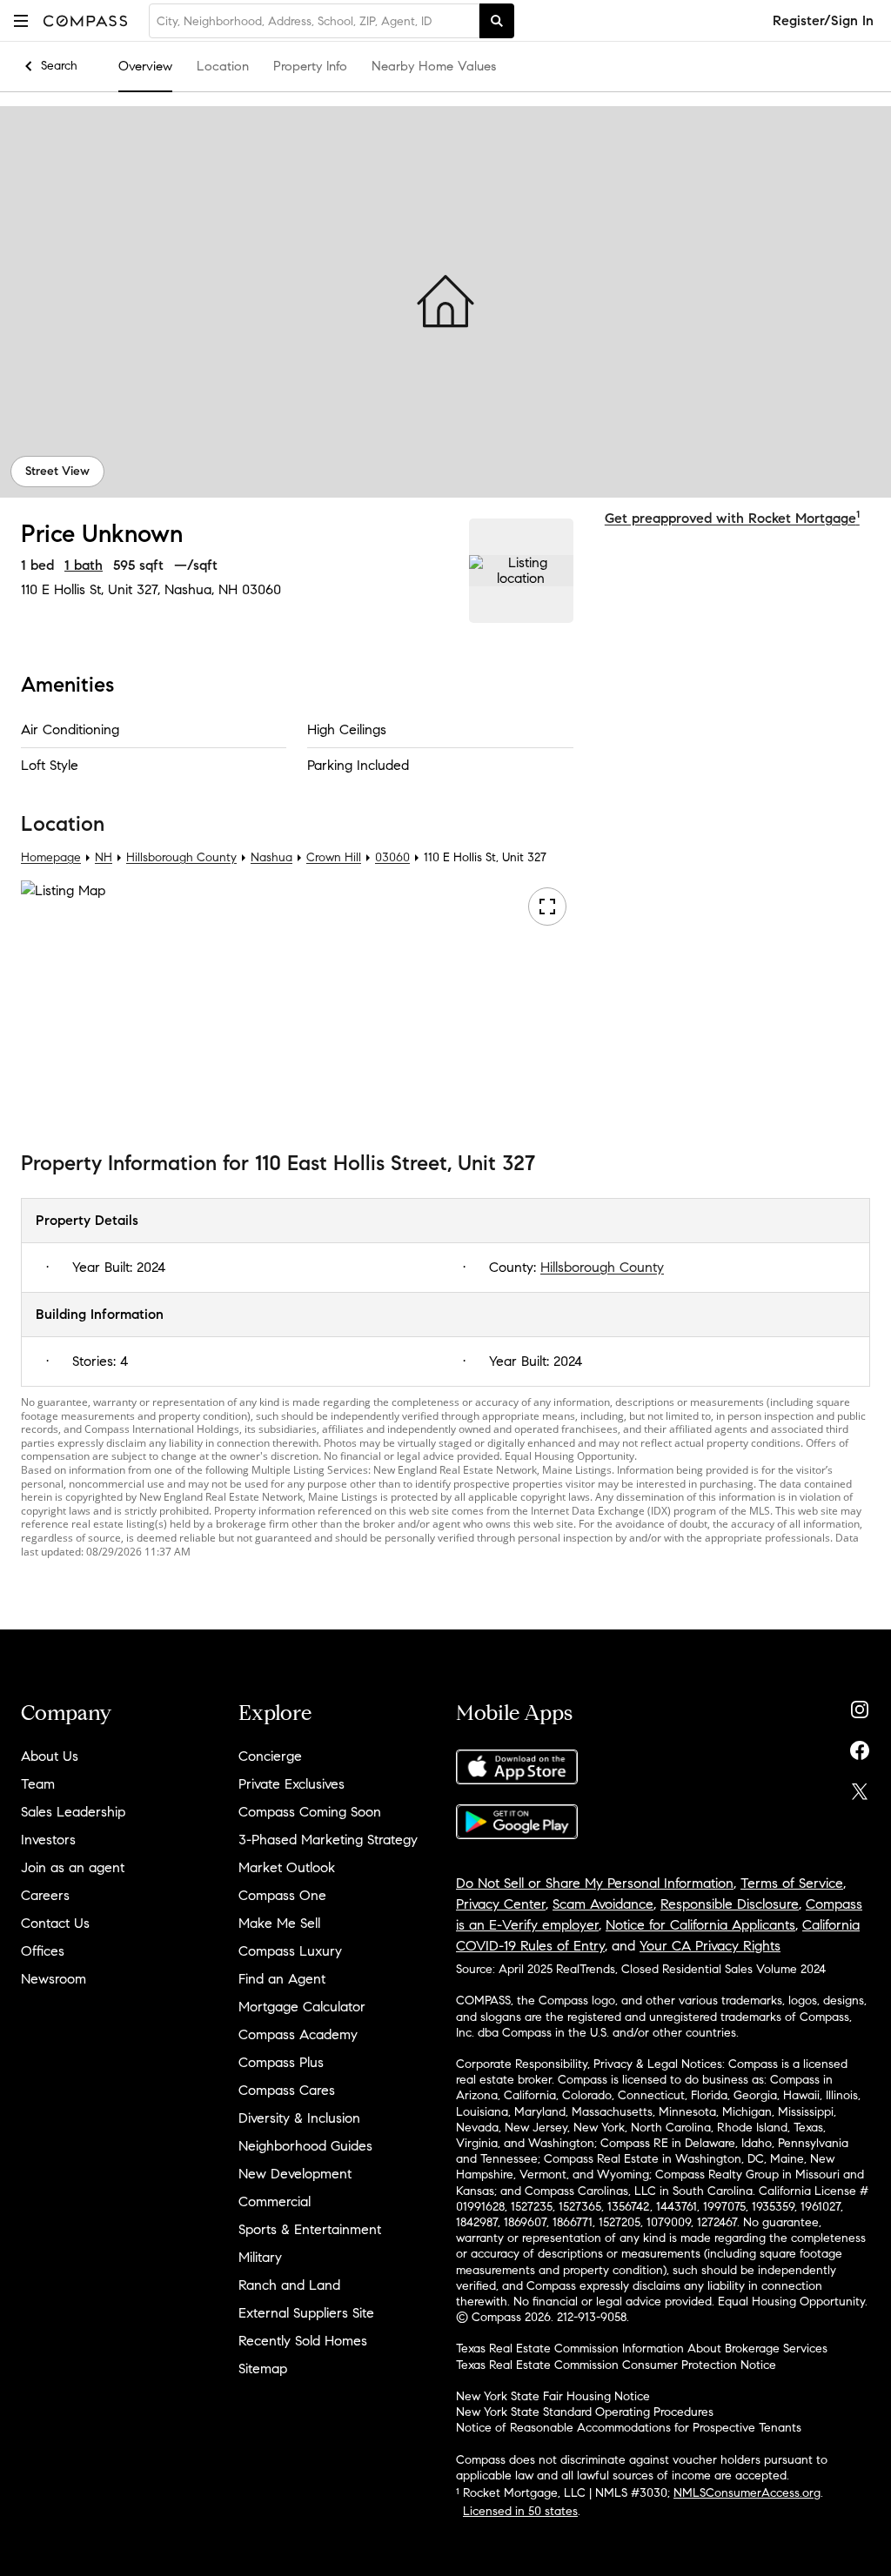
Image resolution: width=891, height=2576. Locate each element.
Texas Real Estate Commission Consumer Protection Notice (616, 2365)
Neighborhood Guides (305, 2146)
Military (260, 2257)
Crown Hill (334, 857)
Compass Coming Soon (310, 1812)
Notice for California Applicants (700, 1925)
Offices (43, 1951)
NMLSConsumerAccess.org (747, 2493)
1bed (37, 565)
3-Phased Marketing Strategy (328, 1840)
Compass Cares (287, 2090)
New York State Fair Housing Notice (553, 2396)
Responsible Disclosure (730, 1904)
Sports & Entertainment (310, 2229)
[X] (860, 1787)
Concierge (270, 1756)
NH (104, 857)
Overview (145, 66)
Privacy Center (501, 1904)
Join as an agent (73, 1867)
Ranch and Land (289, 2285)
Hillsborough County (181, 857)
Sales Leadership (73, 1812)
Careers (45, 1895)
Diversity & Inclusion (299, 2118)
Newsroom (54, 1979)
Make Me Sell (279, 1923)
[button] (21, 20)
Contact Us (55, 1923)
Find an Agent (282, 1979)
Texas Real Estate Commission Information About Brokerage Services (642, 2349)
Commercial (275, 2201)
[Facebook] (860, 1746)
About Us (50, 1756)
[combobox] (314, 21)
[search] (497, 21)
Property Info (310, 66)
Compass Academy (298, 2034)
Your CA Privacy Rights (710, 1946)
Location (223, 66)
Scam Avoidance (603, 1904)
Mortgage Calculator (302, 2007)
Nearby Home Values (434, 66)
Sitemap (263, 2369)
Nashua (271, 857)
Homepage (51, 857)
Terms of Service (792, 1883)
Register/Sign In (823, 20)
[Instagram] (860, 1706)
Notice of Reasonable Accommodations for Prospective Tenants (629, 2428)
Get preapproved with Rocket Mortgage (732, 518)
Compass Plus (281, 2062)
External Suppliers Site (306, 2313)
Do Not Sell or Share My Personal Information (595, 1883)
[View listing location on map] (521, 571)
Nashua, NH (201, 589)
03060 (261, 589)
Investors (48, 1840)
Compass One (282, 1895)
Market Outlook (287, 1867)
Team (38, 1784)
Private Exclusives (291, 1784)
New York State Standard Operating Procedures (585, 2412)
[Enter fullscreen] (547, 907)
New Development (295, 2174)
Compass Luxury (290, 1951)
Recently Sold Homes (303, 2341)
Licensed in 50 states (520, 2511)
